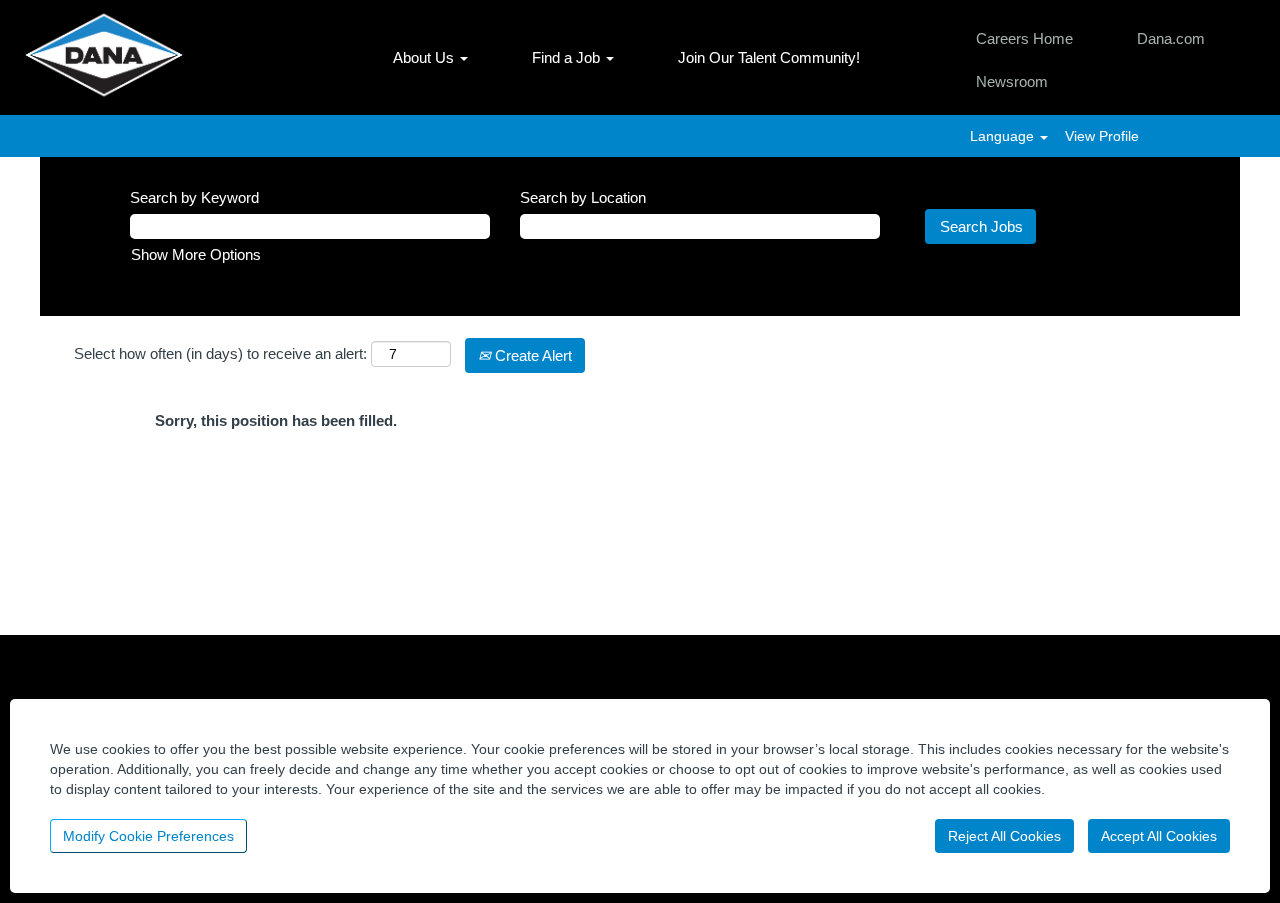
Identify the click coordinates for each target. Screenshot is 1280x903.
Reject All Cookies (1004, 836)
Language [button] (1004, 136)
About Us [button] (425, 57)
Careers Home (1024, 38)
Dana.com (1171, 38)
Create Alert (531, 355)
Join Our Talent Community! (769, 57)
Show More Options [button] (196, 254)
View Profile (1102, 136)
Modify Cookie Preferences (148, 836)
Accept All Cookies (1159, 836)
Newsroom (1012, 81)
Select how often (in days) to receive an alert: (220, 353)
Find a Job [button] (568, 57)
